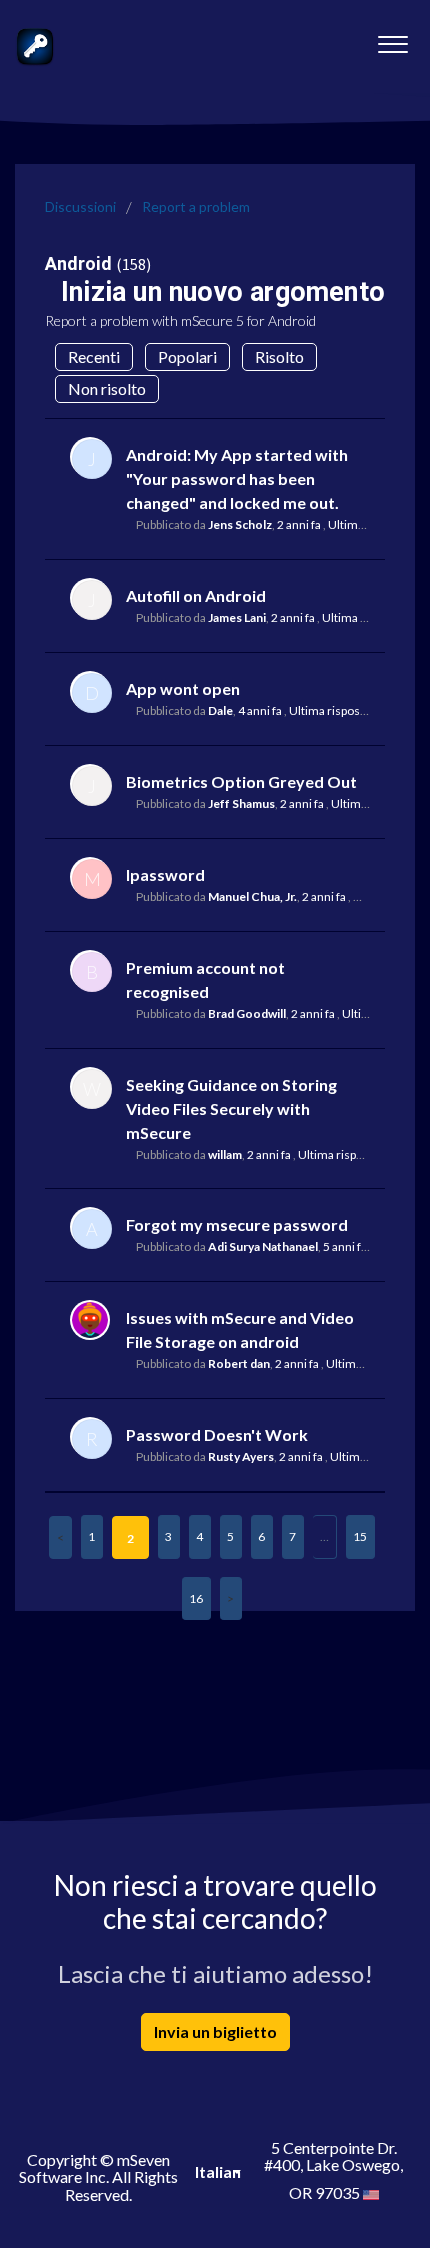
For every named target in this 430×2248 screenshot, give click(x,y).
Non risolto (107, 388)
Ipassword (165, 874)
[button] (392, 39)
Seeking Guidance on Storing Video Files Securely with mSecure (231, 1108)
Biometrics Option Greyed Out (241, 781)
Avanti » (231, 1598)
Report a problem (196, 206)
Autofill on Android (196, 595)
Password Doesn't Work (217, 1434)
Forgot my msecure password (237, 1224)
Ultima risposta (368, 524)
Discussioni (80, 206)
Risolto (279, 356)
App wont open (183, 688)
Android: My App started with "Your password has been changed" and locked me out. (237, 478)
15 (360, 1536)
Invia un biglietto (215, 2031)
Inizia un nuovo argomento (223, 292)
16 (196, 1598)
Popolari (187, 356)
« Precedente (60, 1537)
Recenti (94, 356)
